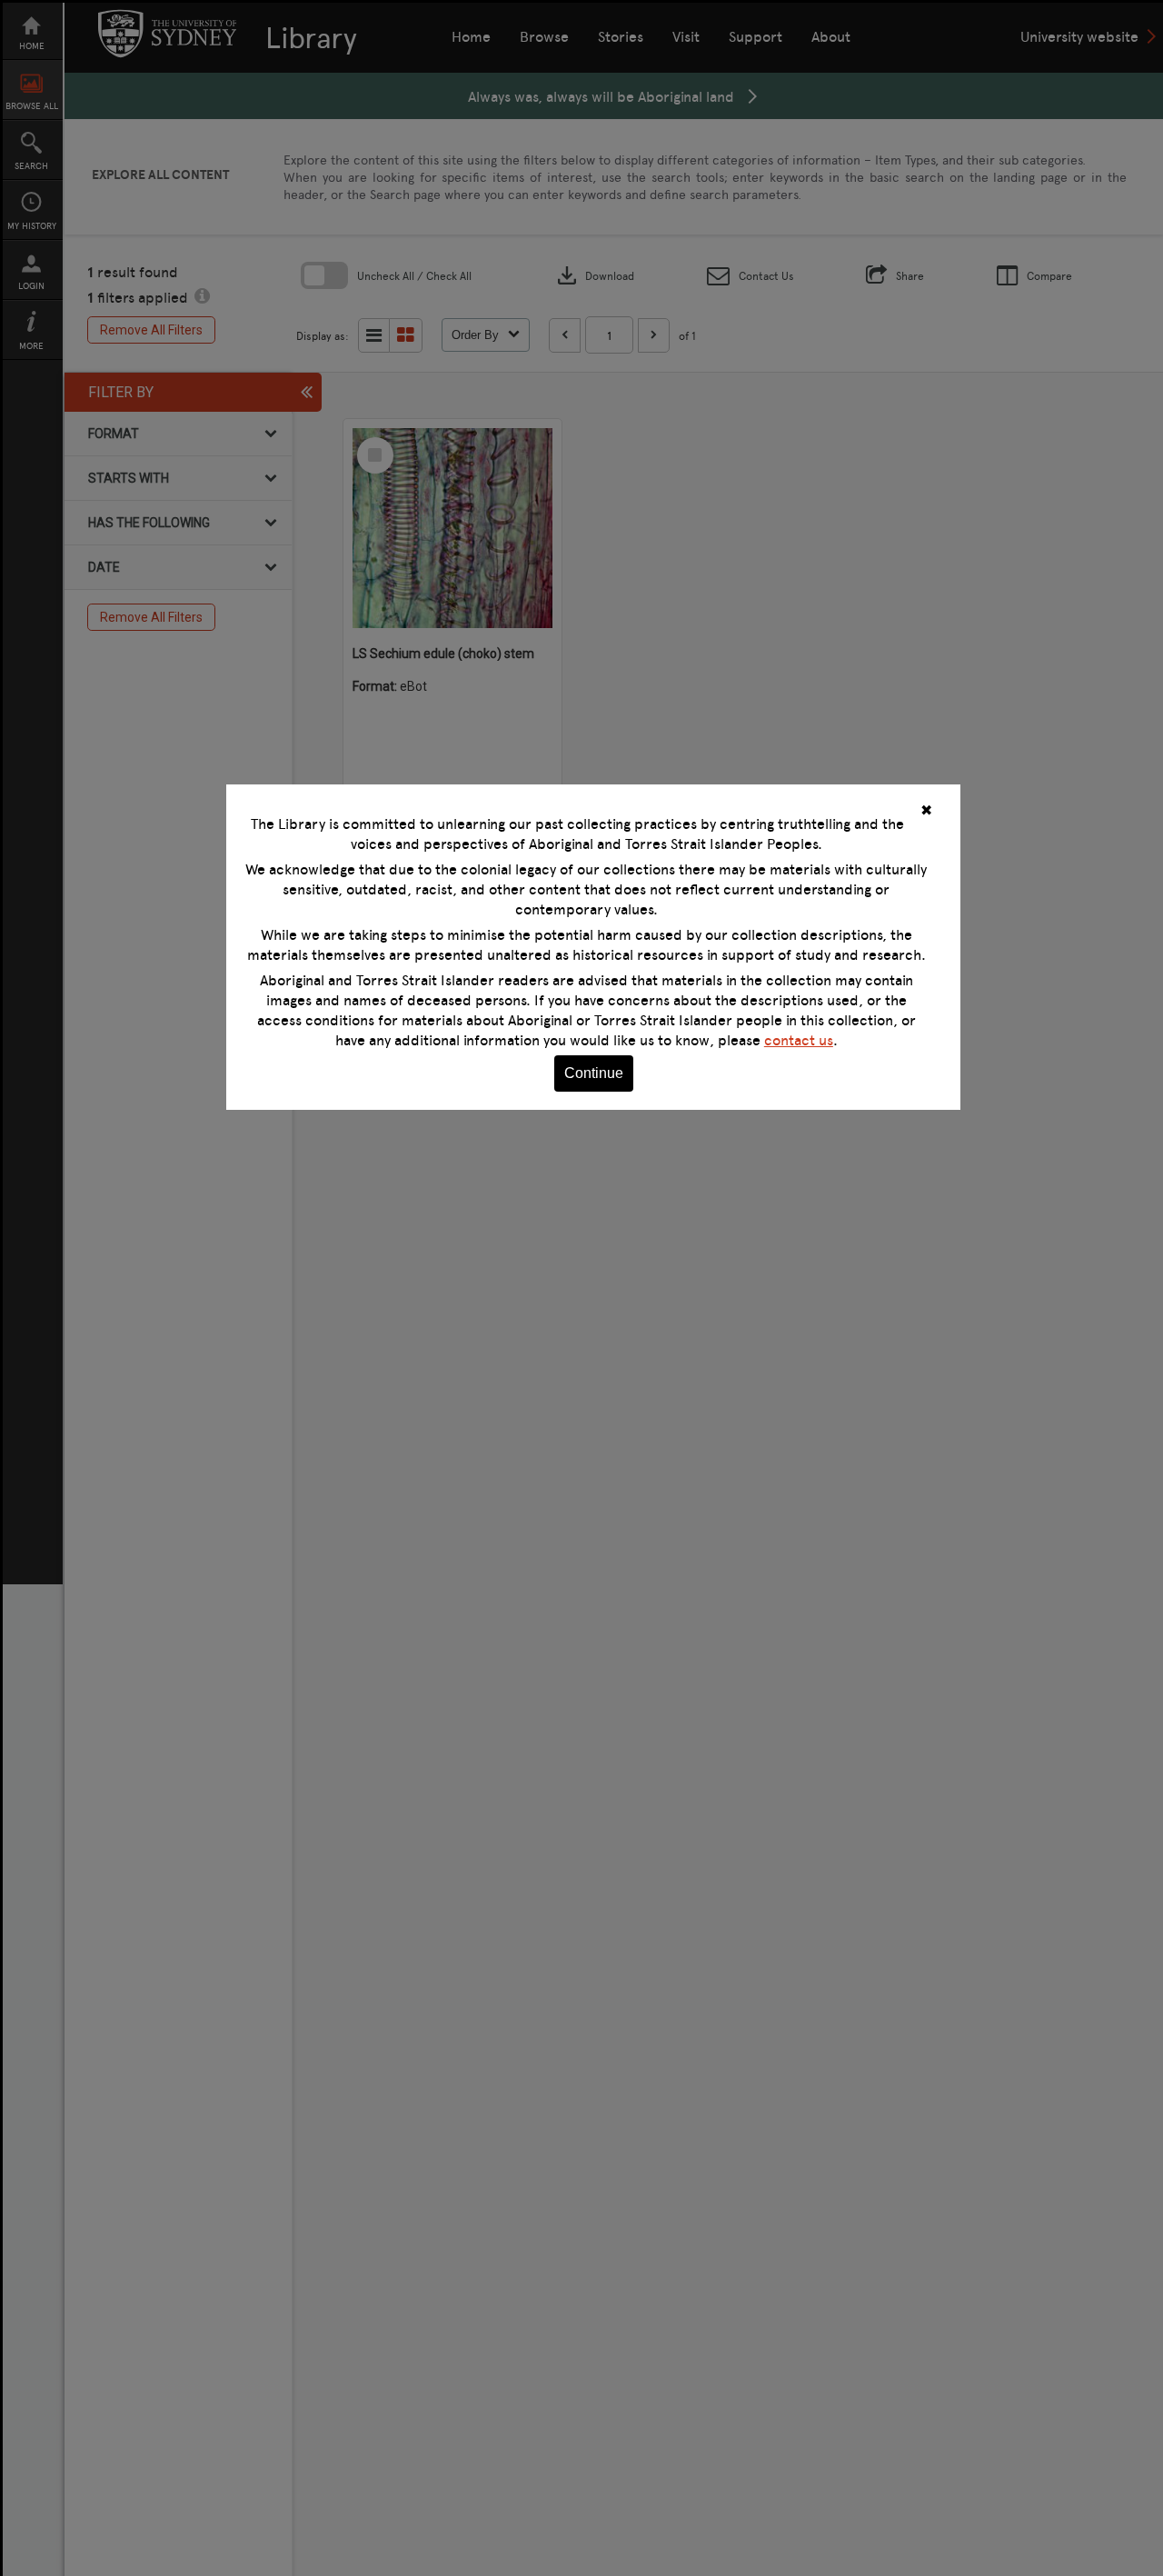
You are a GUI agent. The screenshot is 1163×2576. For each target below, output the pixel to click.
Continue (594, 1073)
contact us (799, 1040)
